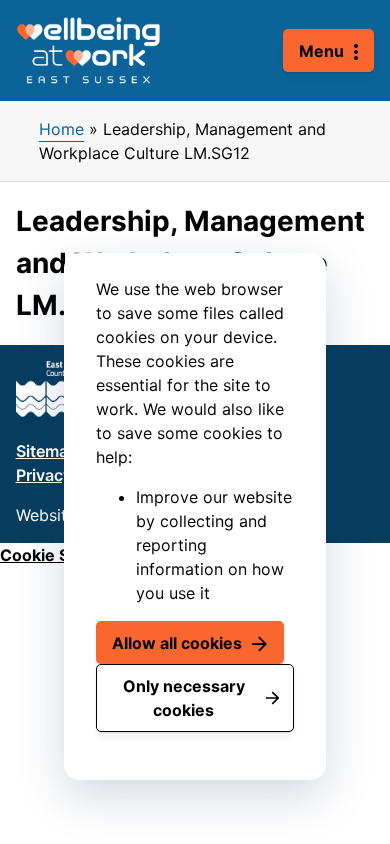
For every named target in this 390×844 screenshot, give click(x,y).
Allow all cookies (177, 643)
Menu (321, 51)
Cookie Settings (62, 555)
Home (61, 129)
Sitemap (47, 451)
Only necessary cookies (184, 698)
